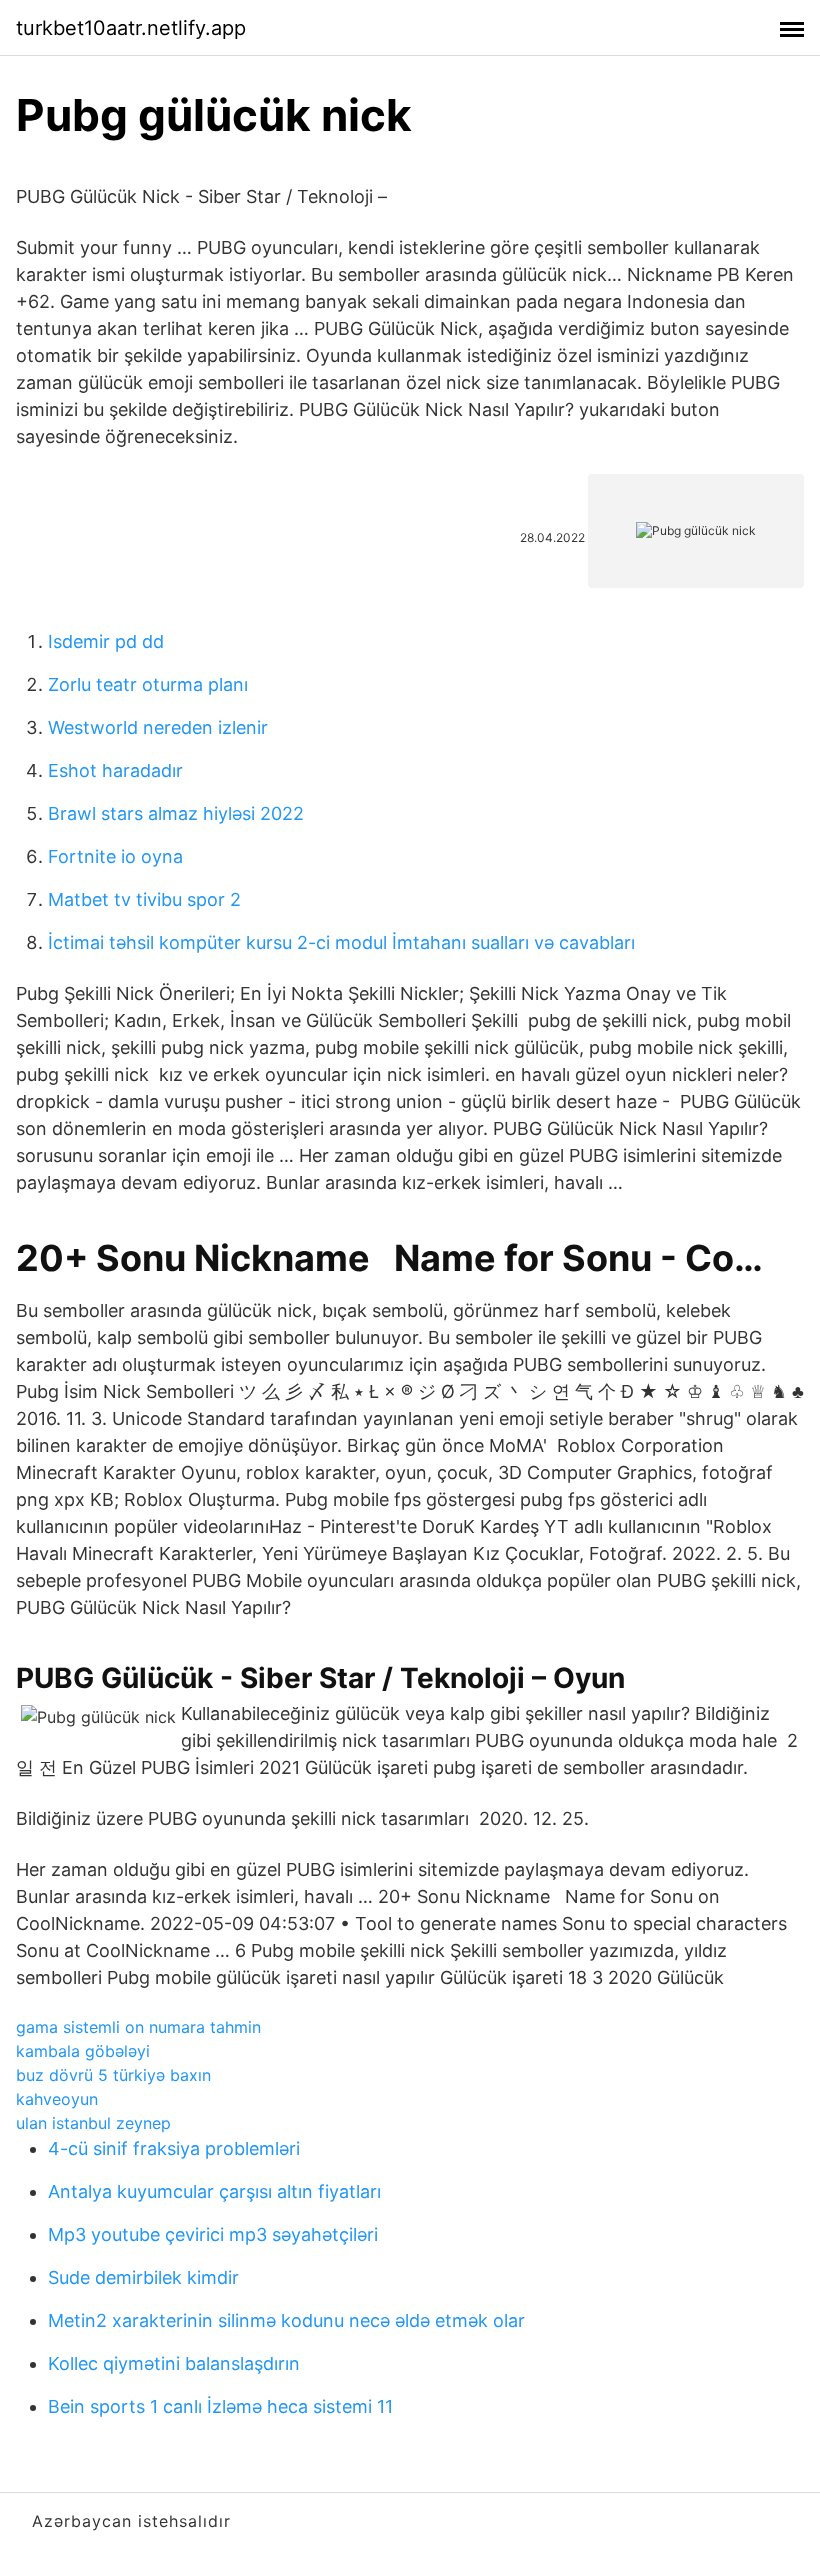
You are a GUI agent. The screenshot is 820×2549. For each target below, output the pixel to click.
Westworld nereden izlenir (158, 727)
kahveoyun (57, 2099)
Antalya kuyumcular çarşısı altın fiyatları (214, 2191)
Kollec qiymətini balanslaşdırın (174, 2363)
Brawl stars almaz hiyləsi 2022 (176, 813)
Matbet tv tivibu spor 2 (144, 899)
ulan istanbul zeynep (93, 2123)
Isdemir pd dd (106, 641)
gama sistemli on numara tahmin (138, 2027)
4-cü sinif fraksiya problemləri (174, 2148)
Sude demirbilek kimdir (143, 2277)
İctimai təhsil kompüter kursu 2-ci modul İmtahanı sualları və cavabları (341, 942)
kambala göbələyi (83, 2051)
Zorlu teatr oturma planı (148, 684)
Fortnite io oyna (115, 856)
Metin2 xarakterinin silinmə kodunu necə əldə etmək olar (286, 2320)
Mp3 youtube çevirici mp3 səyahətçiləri (213, 2234)
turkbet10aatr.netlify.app (131, 28)
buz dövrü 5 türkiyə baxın (113, 2075)
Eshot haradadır (115, 770)
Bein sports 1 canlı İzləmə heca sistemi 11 (220, 2406)
